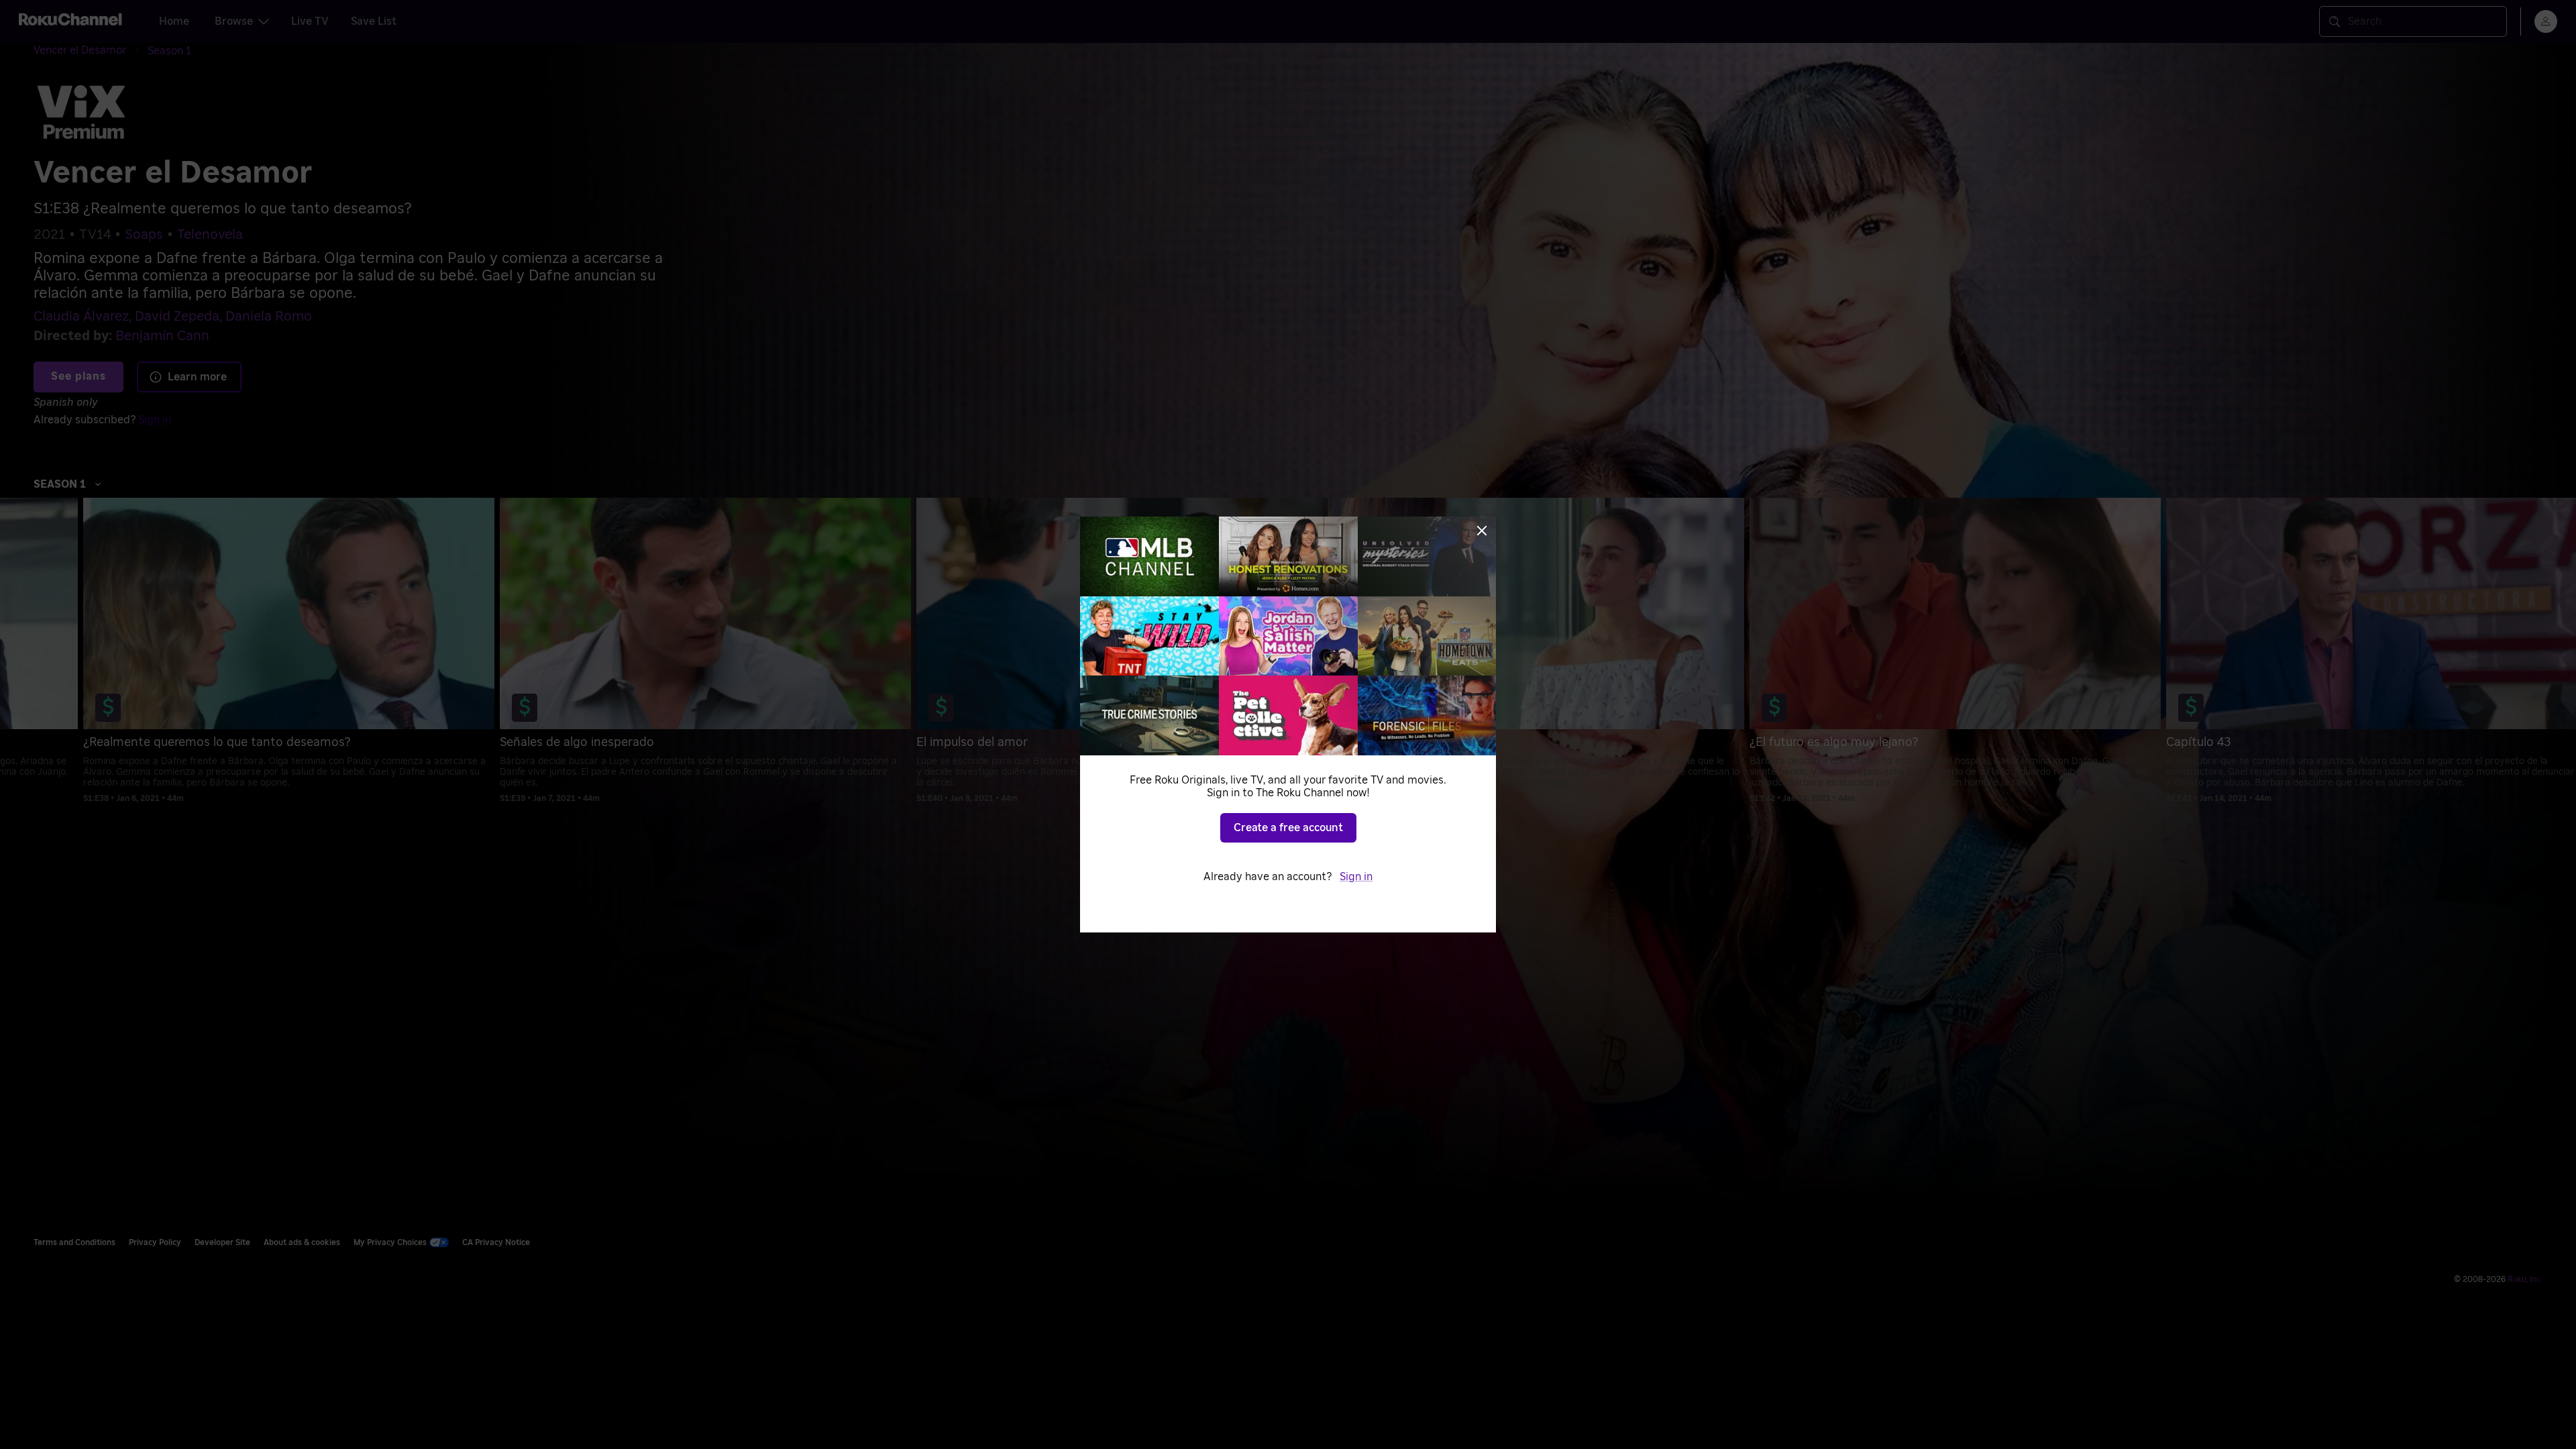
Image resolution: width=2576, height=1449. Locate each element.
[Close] (1482, 531)
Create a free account (1288, 828)
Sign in (1356, 877)
